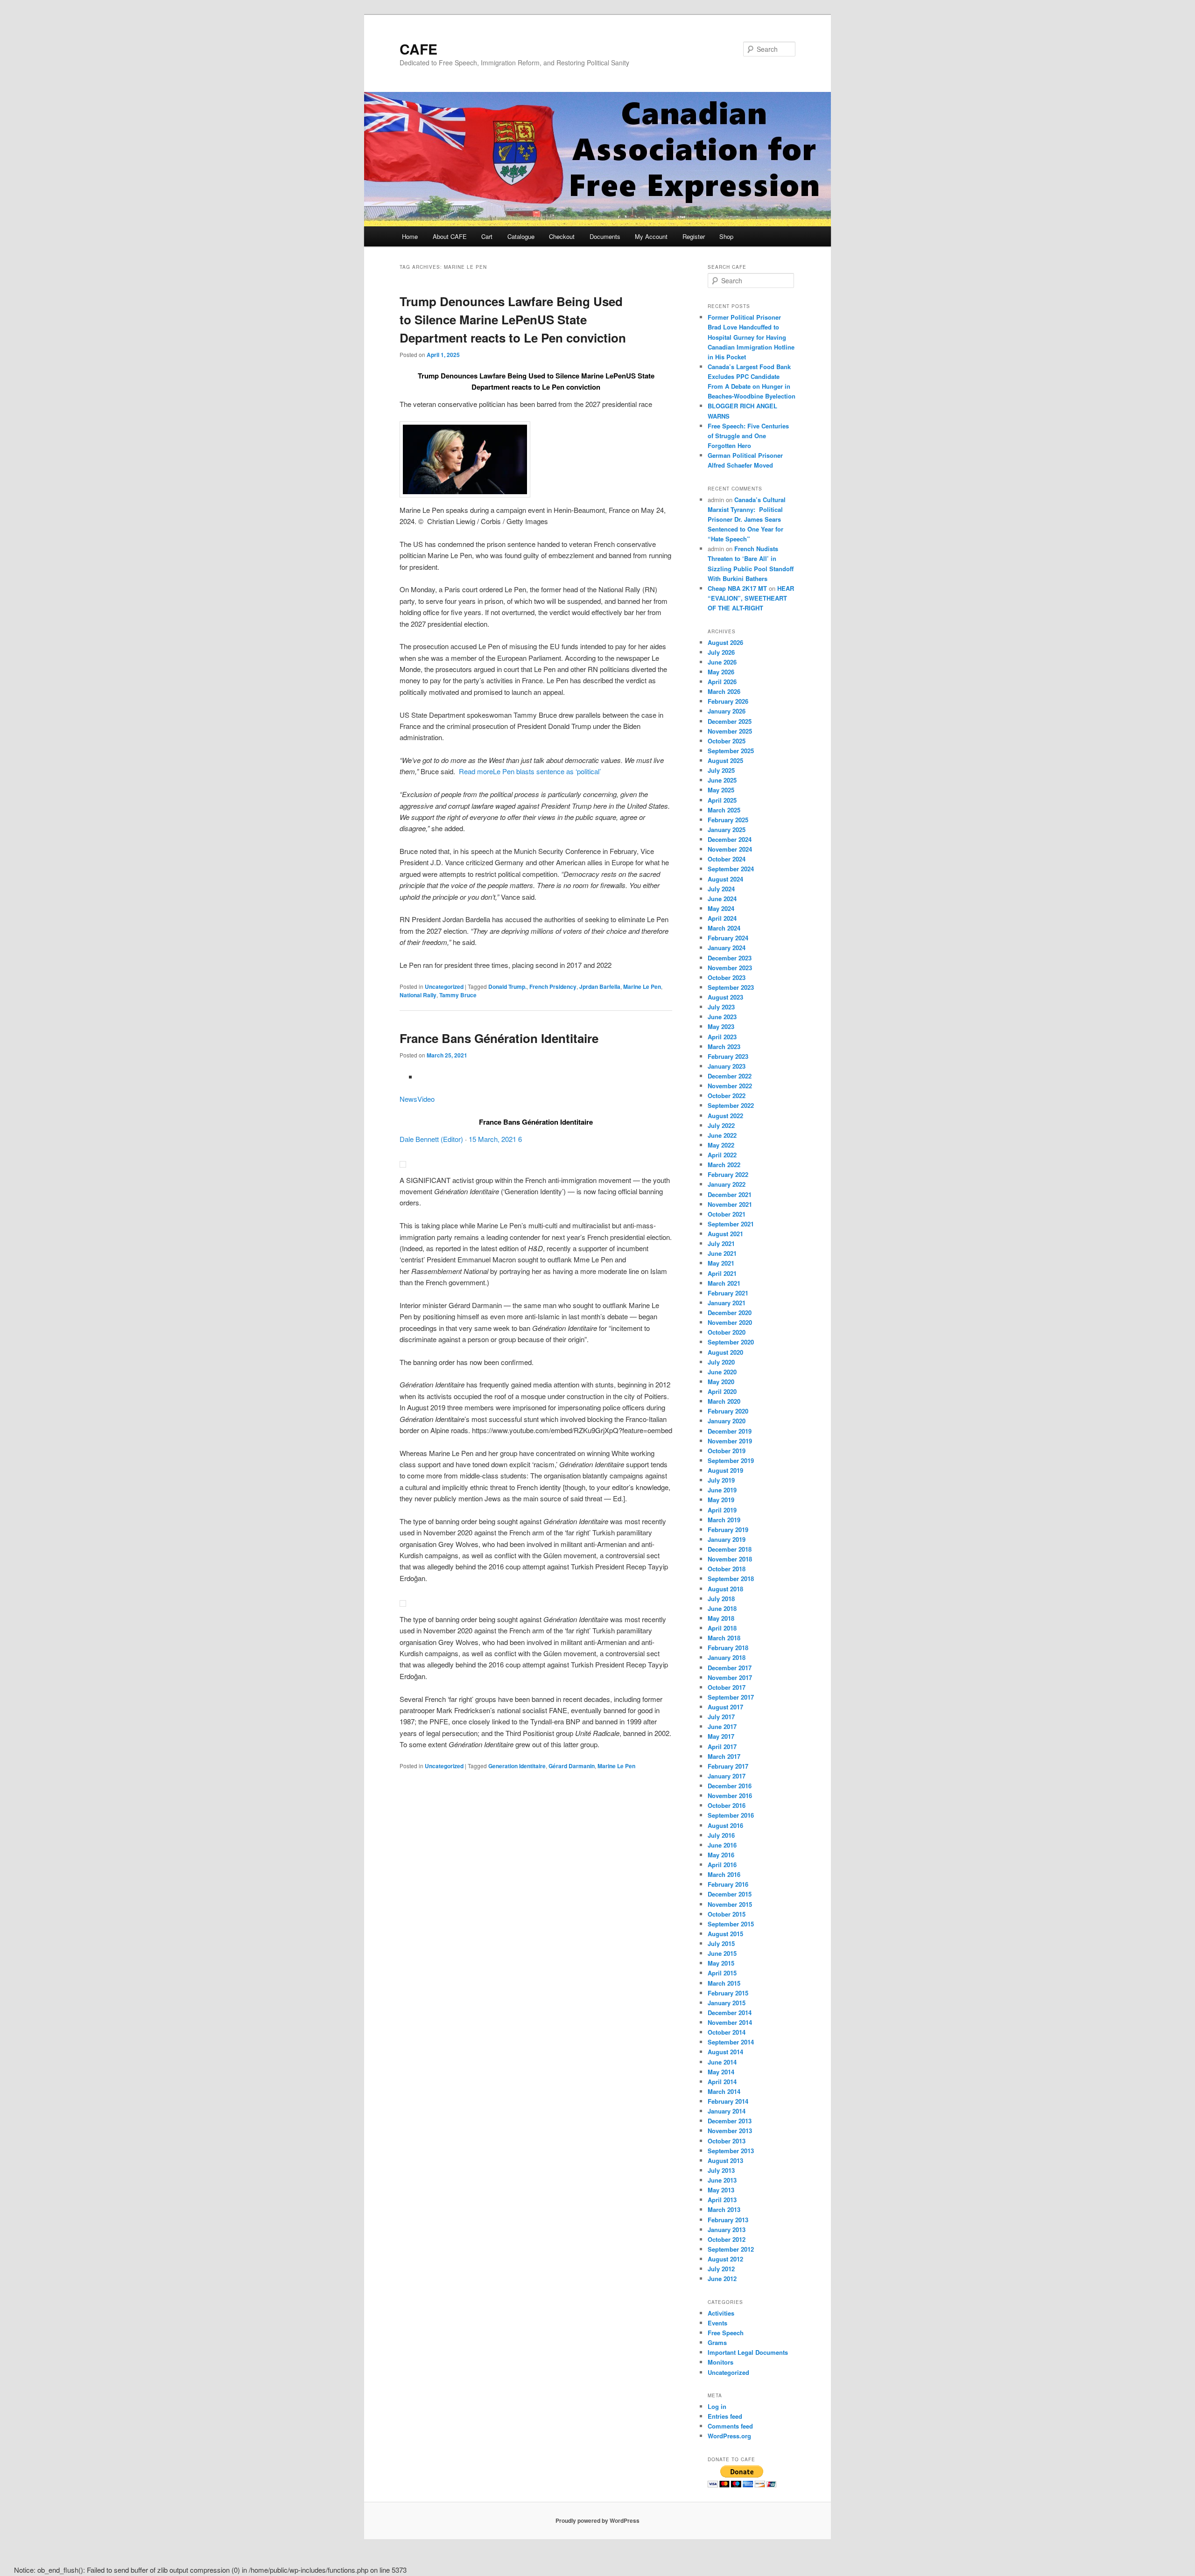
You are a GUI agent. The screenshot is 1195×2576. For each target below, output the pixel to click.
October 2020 (727, 1332)
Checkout (562, 236)
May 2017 (721, 1736)
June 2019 (722, 1490)
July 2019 (721, 1480)
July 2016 (721, 1835)
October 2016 (727, 1805)
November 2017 (730, 1677)
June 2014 (722, 2062)
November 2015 (730, 1904)
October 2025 (727, 741)
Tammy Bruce (458, 995)
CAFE (418, 49)
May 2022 (721, 1145)
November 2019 (730, 1441)
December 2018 (730, 1549)
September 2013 (731, 2151)
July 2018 (721, 1599)
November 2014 (730, 2022)
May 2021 (721, 1263)
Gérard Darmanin (572, 1766)
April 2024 (722, 918)
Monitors (721, 2362)
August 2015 (725, 1934)
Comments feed (730, 2426)
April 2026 (722, 682)
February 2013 (728, 2220)
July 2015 (721, 1943)
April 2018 (722, 1628)
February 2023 (728, 1056)
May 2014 (721, 2072)
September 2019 (731, 1460)
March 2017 (724, 1756)
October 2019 (727, 1451)
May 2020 (721, 1382)
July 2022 (721, 1125)
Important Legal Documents (748, 2352)
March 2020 (724, 1401)
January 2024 (727, 948)
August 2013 (725, 2160)
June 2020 (722, 1372)
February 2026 (728, 701)
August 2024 (725, 879)
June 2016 (722, 1845)
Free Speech (726, 2333)
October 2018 (727, 1569)
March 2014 (724, 2091)
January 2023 (727, 1066)
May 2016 (721, 1855)
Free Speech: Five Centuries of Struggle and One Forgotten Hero (748, 436)
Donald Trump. (507, 987)
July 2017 (721, 1717)
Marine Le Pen (642, 987)
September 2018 (731, 1578)
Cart (487, 236)
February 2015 (728, 1993)
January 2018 (727, 1657)
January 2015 (727, 2003)
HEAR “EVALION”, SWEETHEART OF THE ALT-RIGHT (751, 598)
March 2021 (724, 1283)
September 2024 (731, 869)
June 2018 (722, 1608)
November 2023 (730, 968)
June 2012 (722, 2278)
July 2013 (721, 2170)
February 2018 (728, 1648)
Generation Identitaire (517, 1766)
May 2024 (721, 908)
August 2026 (725, 642)
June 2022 (722, 1135)
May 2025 (721, 790)
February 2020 (728, 1411)
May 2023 (721, 1026)
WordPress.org (729, 2436)
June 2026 (722, 662)
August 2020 (725, 1352)
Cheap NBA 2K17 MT (737, 588)
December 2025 (730, 721)
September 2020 (731, 1342)
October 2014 (727, 2032)
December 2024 (730, 839)
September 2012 (731, 2249)
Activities (721, 2313)
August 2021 (725, 1234)
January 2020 (727, 1421)
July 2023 (721, 1007)
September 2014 (731, 2042)
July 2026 (721, 652)
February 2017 (728, 1766)
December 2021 (730, 1194)
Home (410, 236)
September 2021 (731, 1224)
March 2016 (724, 1874)
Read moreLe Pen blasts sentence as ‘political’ (529, 771)
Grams (717, 2342)
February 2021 (728, 1293)
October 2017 (727, 1687)
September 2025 (731, 751)
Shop (726, 236)
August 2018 (725, 1589)
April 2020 (722, 1391)
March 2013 (724, 2209)
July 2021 (721, 1243)
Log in (717, 2406)
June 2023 (722, 1017)
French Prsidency (553, 987)
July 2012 (721, 2269)
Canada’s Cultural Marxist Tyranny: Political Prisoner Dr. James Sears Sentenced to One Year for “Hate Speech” (747, 519)
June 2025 (722, 780)
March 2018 (724, 1638)
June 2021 (722, 1253)
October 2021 (727, 1214)
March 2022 (724, 1165)
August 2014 (725, 2052)
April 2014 (722, 2082)
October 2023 (727, 977)
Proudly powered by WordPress (597, 2520)
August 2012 (725, 2259)
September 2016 (731, 1815)
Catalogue (521, 236)
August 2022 (725, 1116)
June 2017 (722, 1726)
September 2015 (731, 1924)
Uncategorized (444, 987)
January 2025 (727, 829)
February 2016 (728, 1884)
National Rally (418, 995)
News (408, 1099)
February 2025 (728, 820)
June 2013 (722, 2180)
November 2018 (730, 1559)
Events (717, 2323)
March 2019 (724, 1520)
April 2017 (722, 1746)
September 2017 (731, 1697)
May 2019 (721, 1500)
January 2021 (727, 1303)
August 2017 (725, 1707)
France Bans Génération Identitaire (499, 1038)
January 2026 (727, 711)
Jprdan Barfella (600, 987)
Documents (605, 236)
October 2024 (727, 859)
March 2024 (724, 928)
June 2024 (722, 899)
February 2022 (728, 1174)
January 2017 (727, 1776)
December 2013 (730, 2121)
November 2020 (730, 1322)
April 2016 (722, 1865)
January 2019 (727, 1539)
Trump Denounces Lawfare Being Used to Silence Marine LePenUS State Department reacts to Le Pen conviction (513, 319)
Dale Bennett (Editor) (431, 1139)
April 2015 (722, 1973)
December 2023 (730, 958)
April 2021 (722, 1273)
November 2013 (730, 2131)
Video (426, 1099)
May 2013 (721, 2190)
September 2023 (731, 987)
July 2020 (721, 1362)
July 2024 (721, 889)
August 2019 (725, 1470)
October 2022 (727, 1095)
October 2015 (727, 1914)
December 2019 (730, 1431)
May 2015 (721, 1963)
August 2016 (725, 1825)
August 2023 (725, 997)
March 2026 (724, 691)
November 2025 (730, 731)
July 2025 (721, 770)
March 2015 (724, 1983)
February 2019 (728, 1529)
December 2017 (730, 1668)
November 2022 (730, 1086)
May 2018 (721, 1618)
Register (694, 236)
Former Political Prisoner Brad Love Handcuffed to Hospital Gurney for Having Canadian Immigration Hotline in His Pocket (751, 337)
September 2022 (731, 1105)
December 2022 (730, 1076)
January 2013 (727, 2229)
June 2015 (722, 1953)
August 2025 (725, 760)
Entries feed (725, 2416)
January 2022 (727, 1184)
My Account (651, 236)
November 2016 (730, 1795)
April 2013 (722, 2200)
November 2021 (730, 1204)
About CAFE (450, 236)
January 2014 (727, 2111)
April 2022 (722, 1155)
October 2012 (727, 2239)
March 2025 (724, 810)
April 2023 (722, 1037)
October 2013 (727, 2141)
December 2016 (730, 1786)
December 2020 (730, 1312)
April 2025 (722, 800)
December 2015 (730, 1894)
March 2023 (724, 1046)
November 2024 (730, 849)
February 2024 (728, 938)
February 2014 (728, 2101)
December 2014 (730, 2012)
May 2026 (721, 672)
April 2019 (722, 1510)
